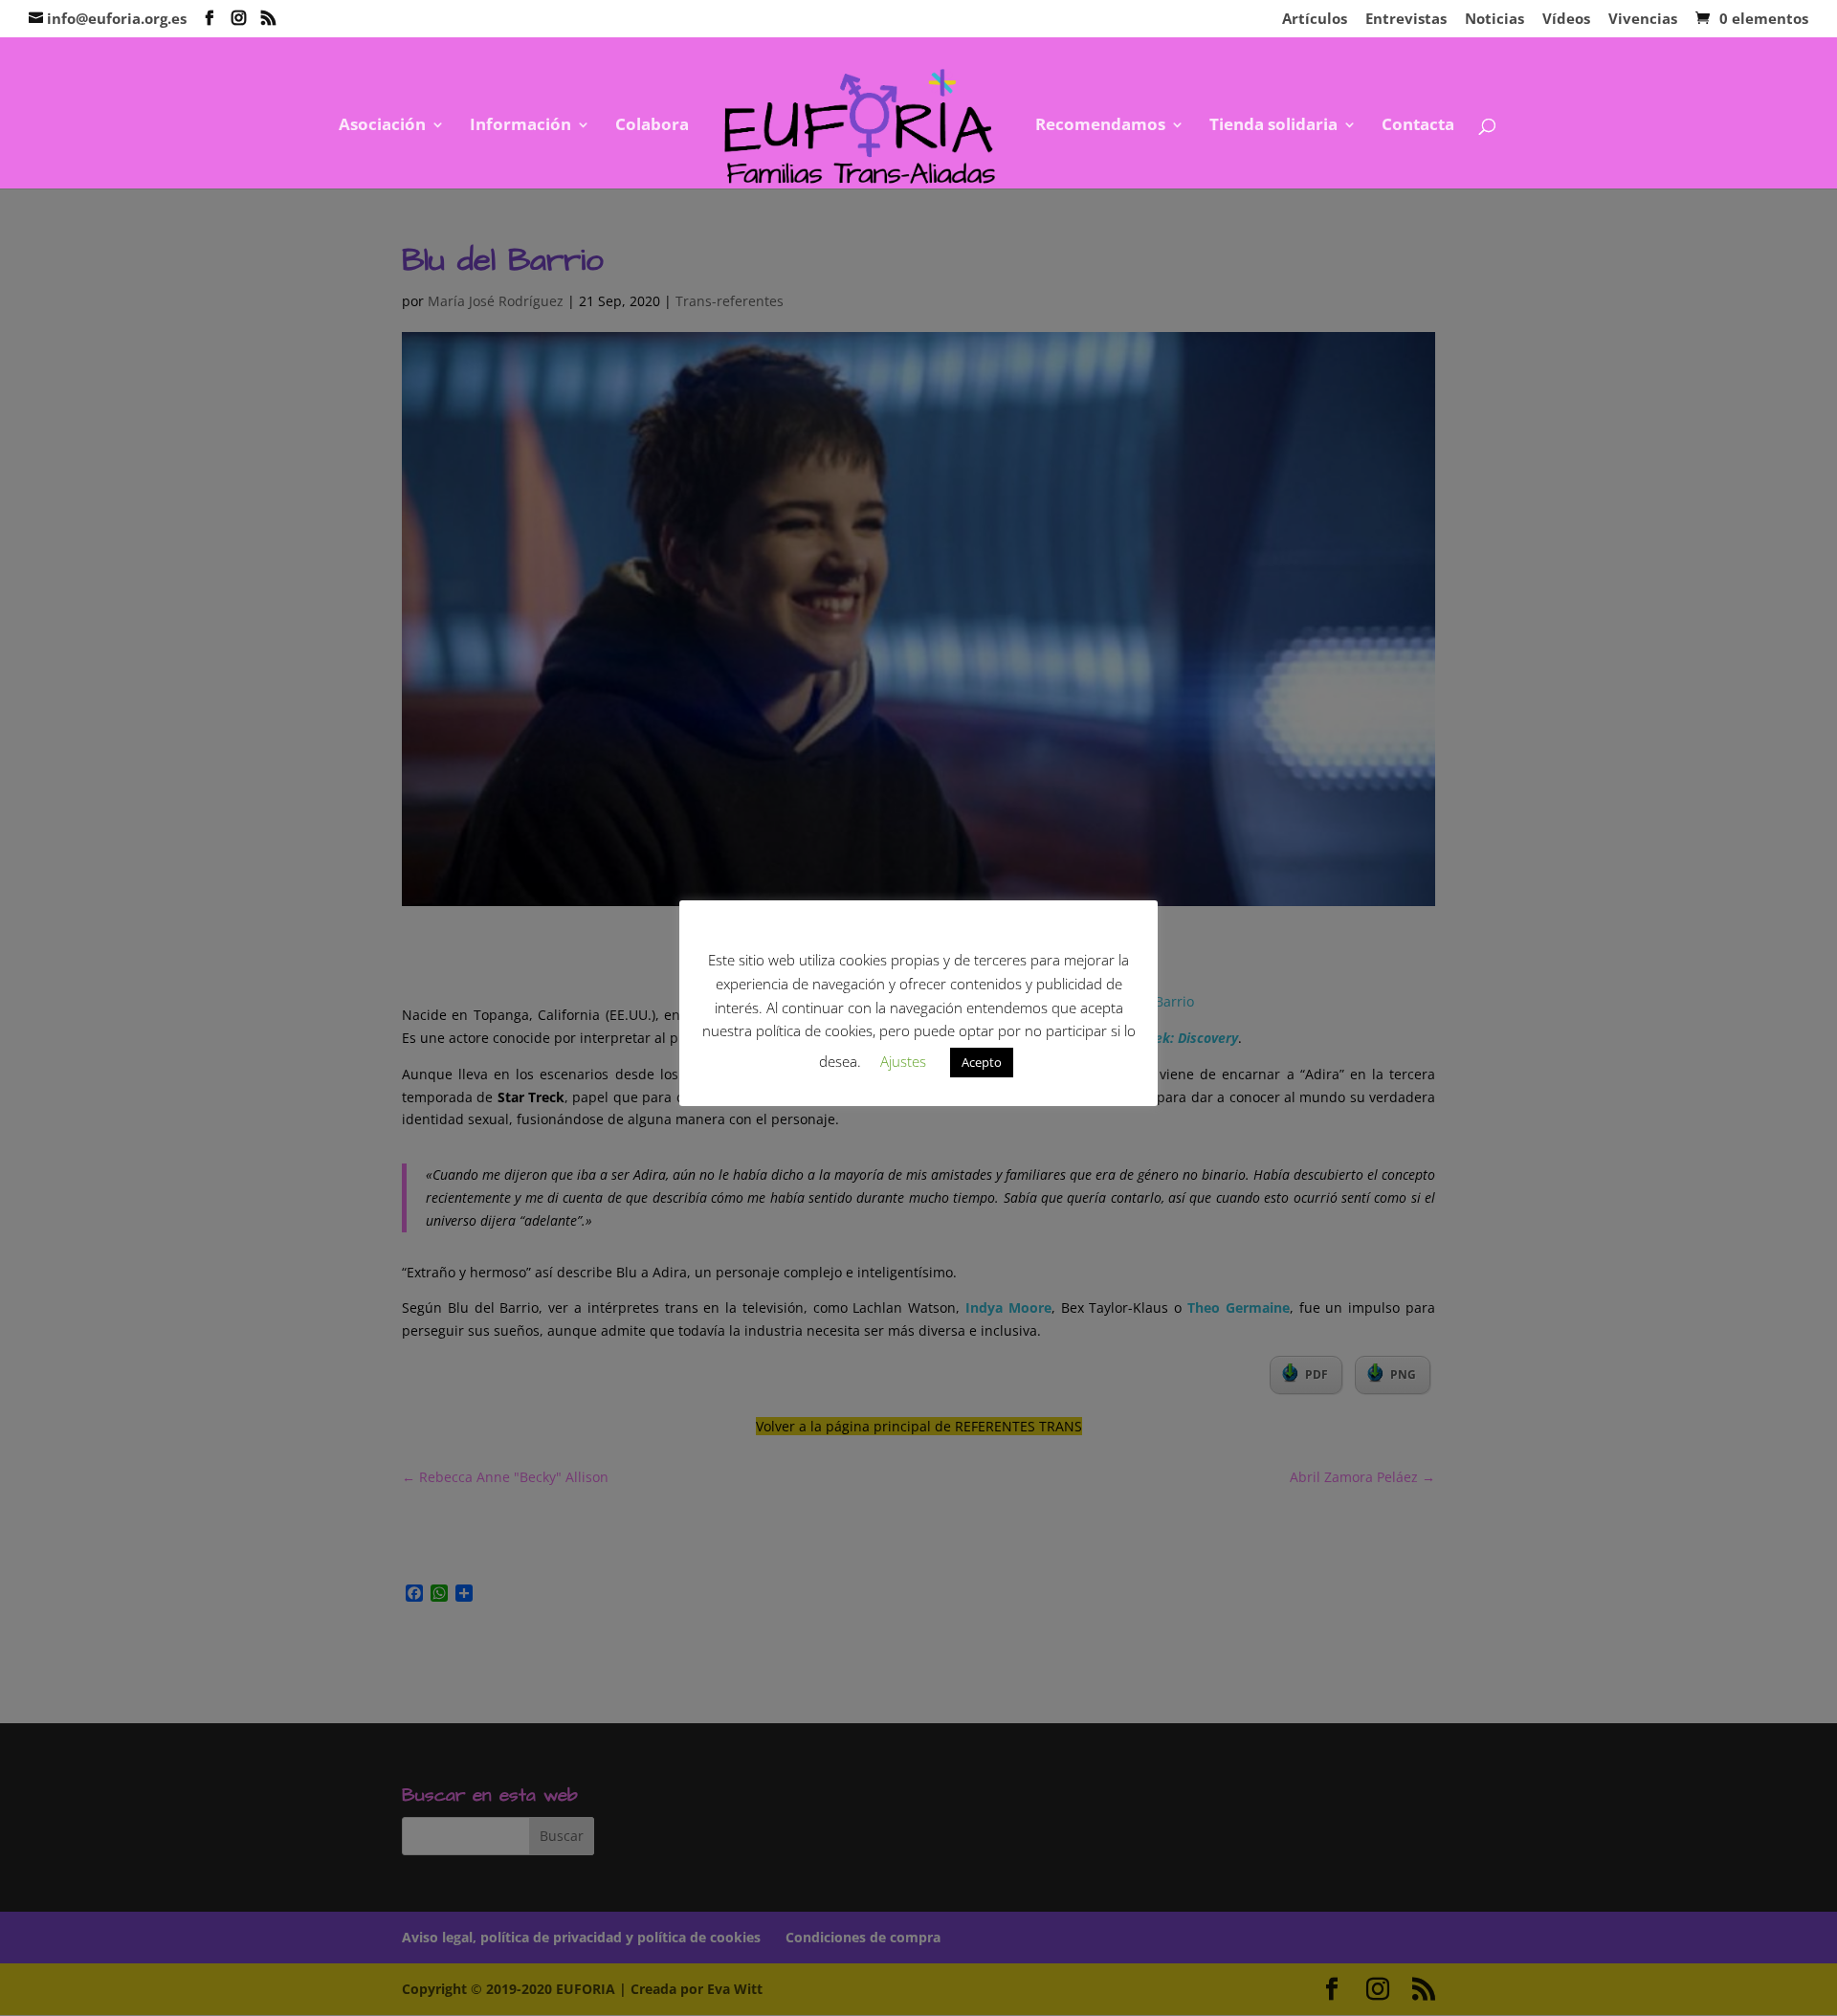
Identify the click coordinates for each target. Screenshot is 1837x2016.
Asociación (382, 126)
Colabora (652, 126)
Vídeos (1566, 20)
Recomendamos (1100, 126)
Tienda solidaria (1273, 126)
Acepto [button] (982, 1062)
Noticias (1494, 20)
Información (520, 126)
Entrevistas (1406, 20)
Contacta (1418, 126)
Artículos (1315, 20)
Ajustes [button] (903, 1061)
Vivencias (1643, 20)
